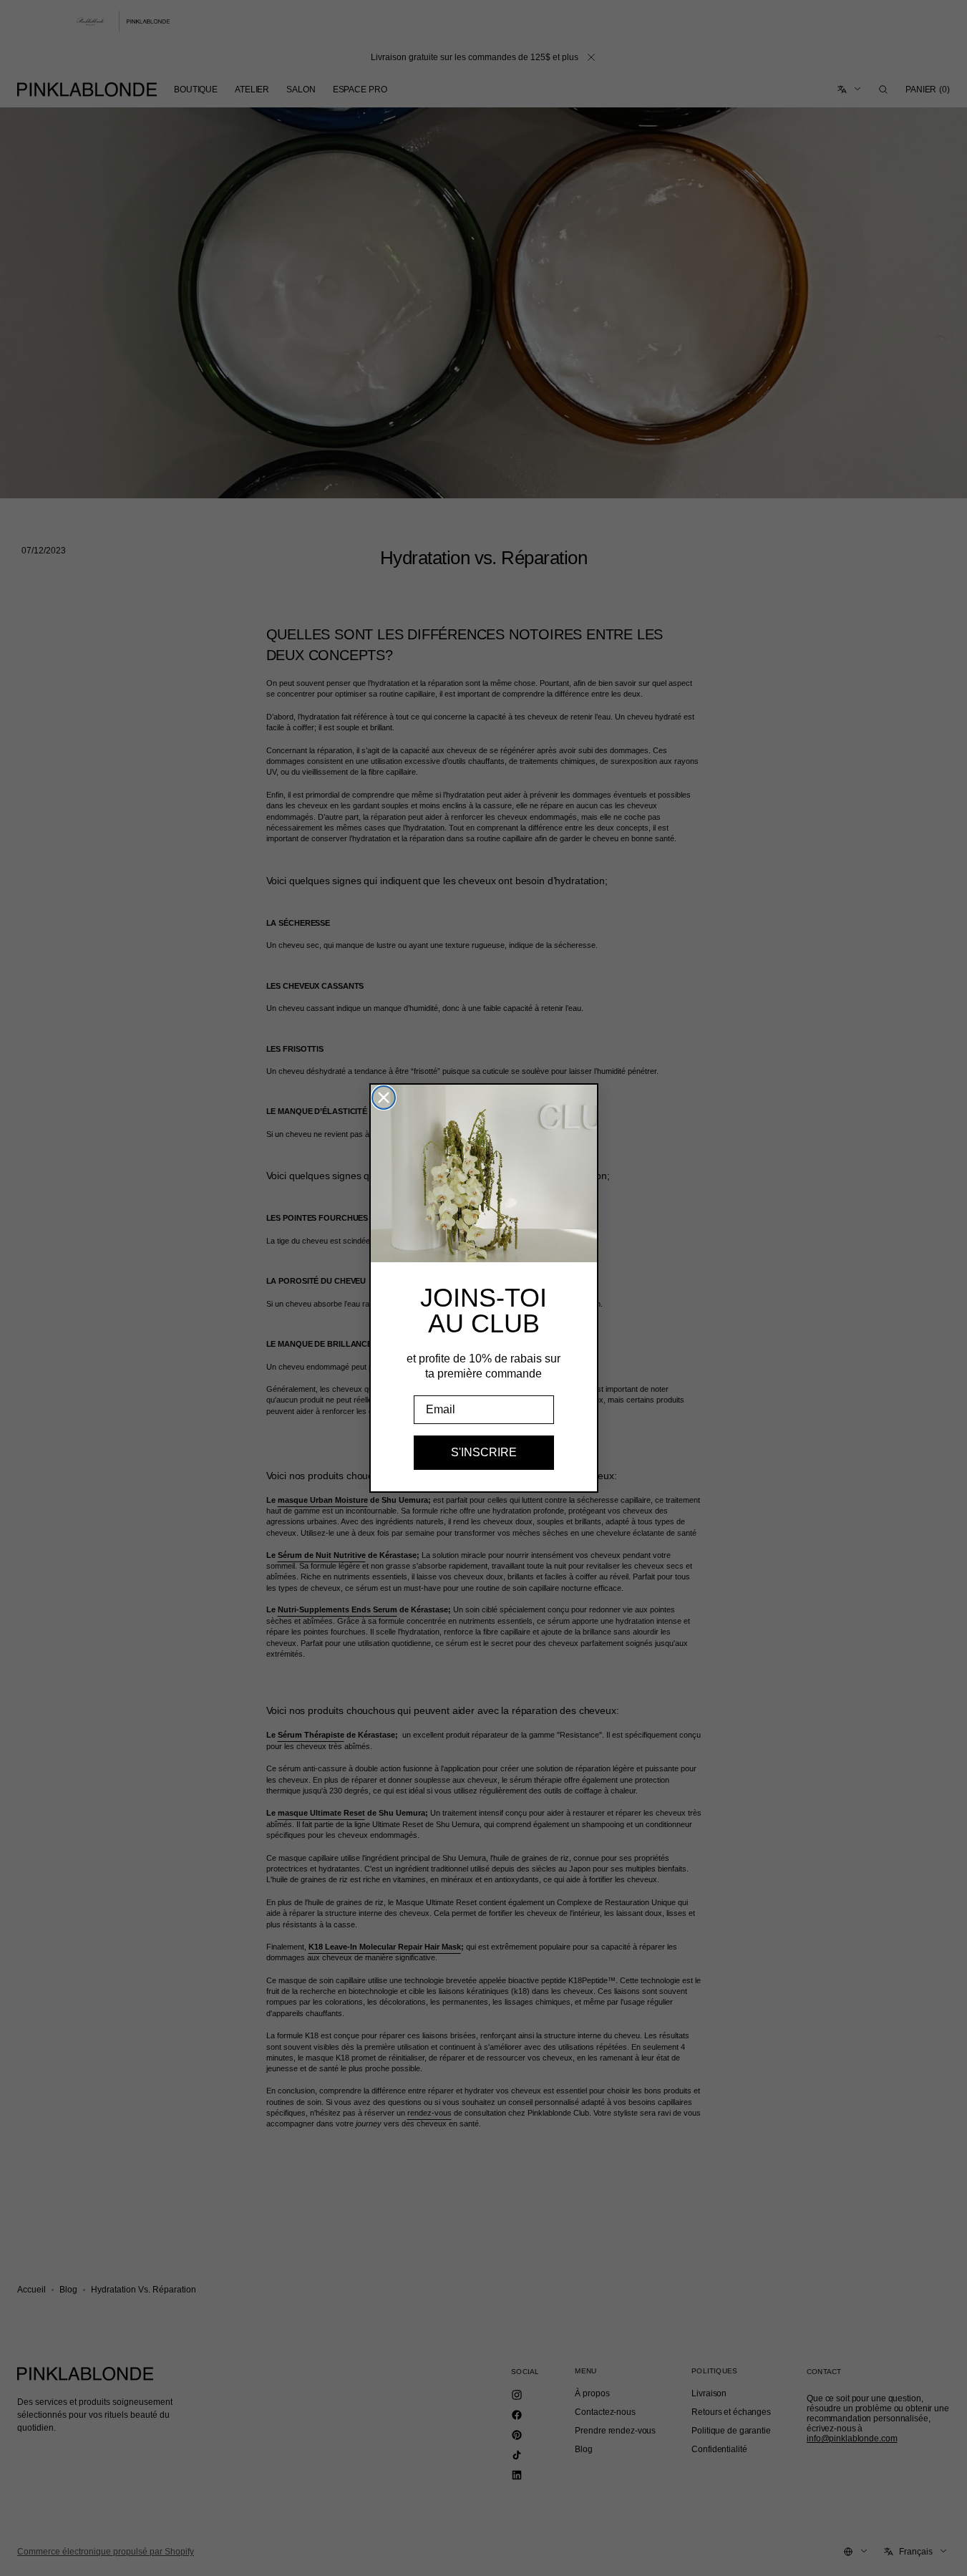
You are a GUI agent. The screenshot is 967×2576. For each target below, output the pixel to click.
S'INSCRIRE (484, 1452)
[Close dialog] (384, 1098)
